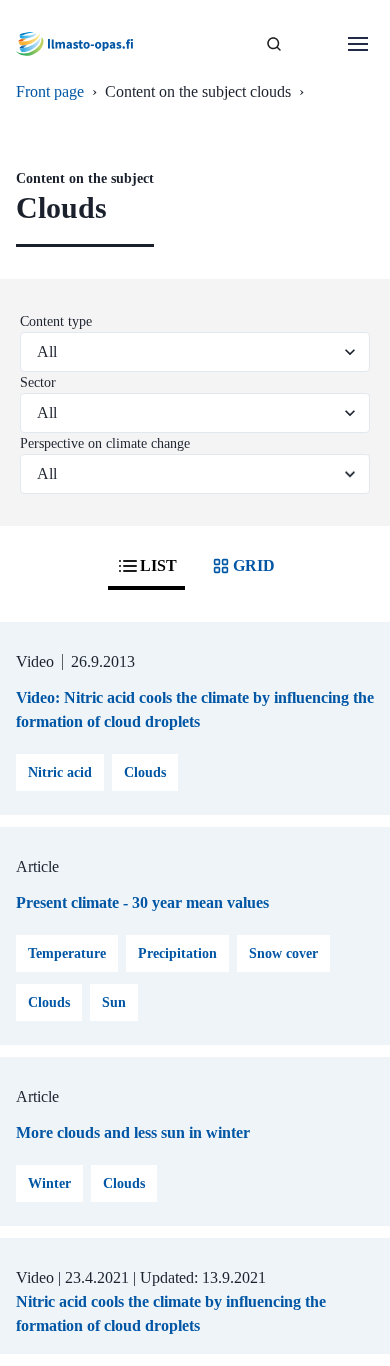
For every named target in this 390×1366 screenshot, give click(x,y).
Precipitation (177, 953)
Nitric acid (60, 772)
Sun (114, 1002)
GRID (254, 565)
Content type (56, 321)
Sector (38, 382)
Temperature (67, 953)
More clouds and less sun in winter (133, 1132)
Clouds (145, 772)
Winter (49, 1183)
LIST (158, 565)
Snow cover (283, 953)
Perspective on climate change (105, 443)
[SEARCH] (274, 44)
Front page (50, 91)
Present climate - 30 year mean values (142, 902)
